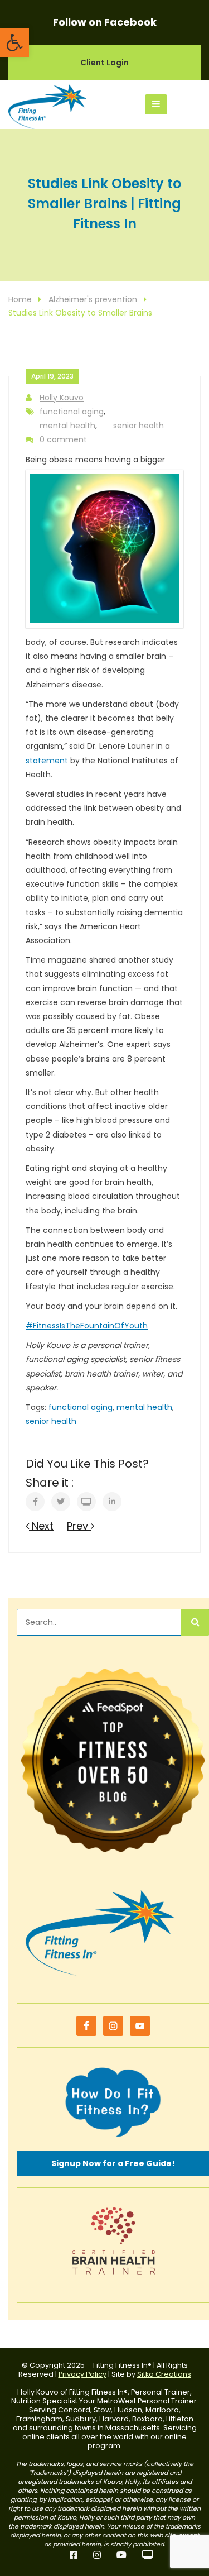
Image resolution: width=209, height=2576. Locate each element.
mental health (67, 426)
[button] (14, 42)
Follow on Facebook (105, 22)
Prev (79, 1526)
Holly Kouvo (62, 398)
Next (41, 1526)
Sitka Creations (164, 2374)
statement (47, 761)
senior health (138, 426)
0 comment (63, 439)
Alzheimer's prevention (93, 299)
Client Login (104, 63)
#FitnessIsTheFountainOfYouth (87, 1326)
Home (20, 299)
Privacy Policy (82, 2374)
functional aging (72, 412)
